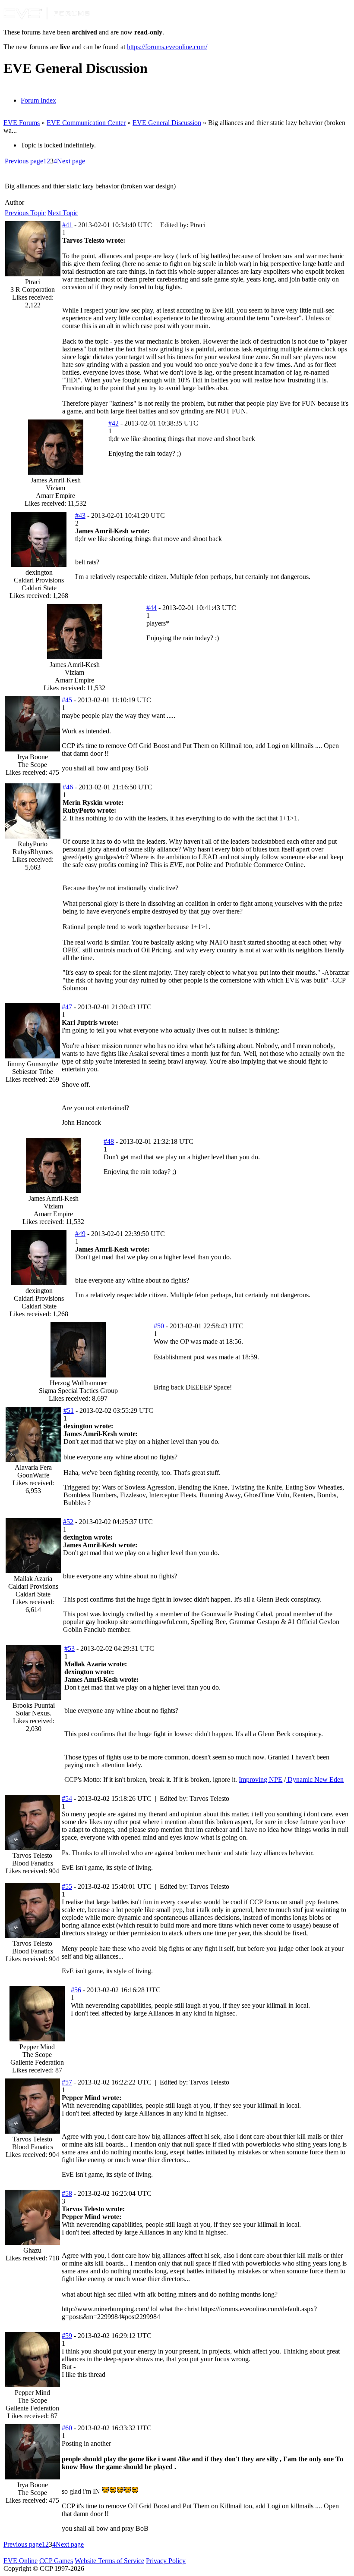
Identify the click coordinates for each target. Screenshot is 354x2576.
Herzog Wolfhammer (78, 1383)
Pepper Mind (37, 2047)
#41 (67, 225)
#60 (67, 2428)
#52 (68, 1522)
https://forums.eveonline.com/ (167, 47)
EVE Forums (22, 123)
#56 (76, 1990)
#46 (68, 787)
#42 (114, 423)
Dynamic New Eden (315, 1779)
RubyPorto (33, 844)
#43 (80, 515)
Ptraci (33, 282)
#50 (159, 1326)
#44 (152, 608)
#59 (67, 2336)
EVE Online (21, 2561)
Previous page (24, 161)
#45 (67, 700)
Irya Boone (33, 757)
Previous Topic (25, 213)
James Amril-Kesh (56, 480)
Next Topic (63, 213)
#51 (69, 1410)
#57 (67, 2082)
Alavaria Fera (33, 1467)
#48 (109, 1141)
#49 (80, 1234)
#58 (67, 2193)
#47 (67, 1007)
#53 (70, 1648)
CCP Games (56, 2561)
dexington (39, 572)
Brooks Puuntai (34, 1705)
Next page (71, 161)
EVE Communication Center (86, 123)
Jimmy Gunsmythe (33, 1064)
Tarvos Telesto (32, 1855)
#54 (67, 1798)
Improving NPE (261, 1779)
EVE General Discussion (167, 123)
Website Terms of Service (109, 2561)
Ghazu (32, 2250)
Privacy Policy (166, 2561)
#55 (67, 1886)
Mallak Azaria (33, 1579)
